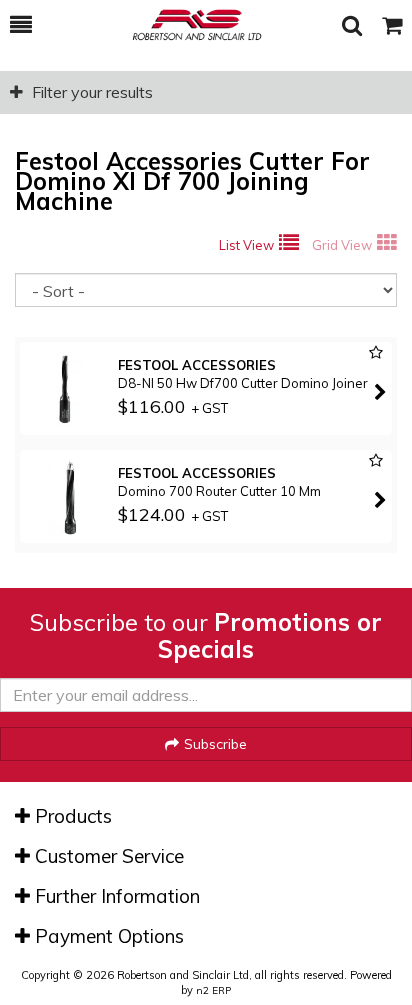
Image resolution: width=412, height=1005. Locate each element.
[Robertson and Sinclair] (187, 25)
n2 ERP (213, 990)
